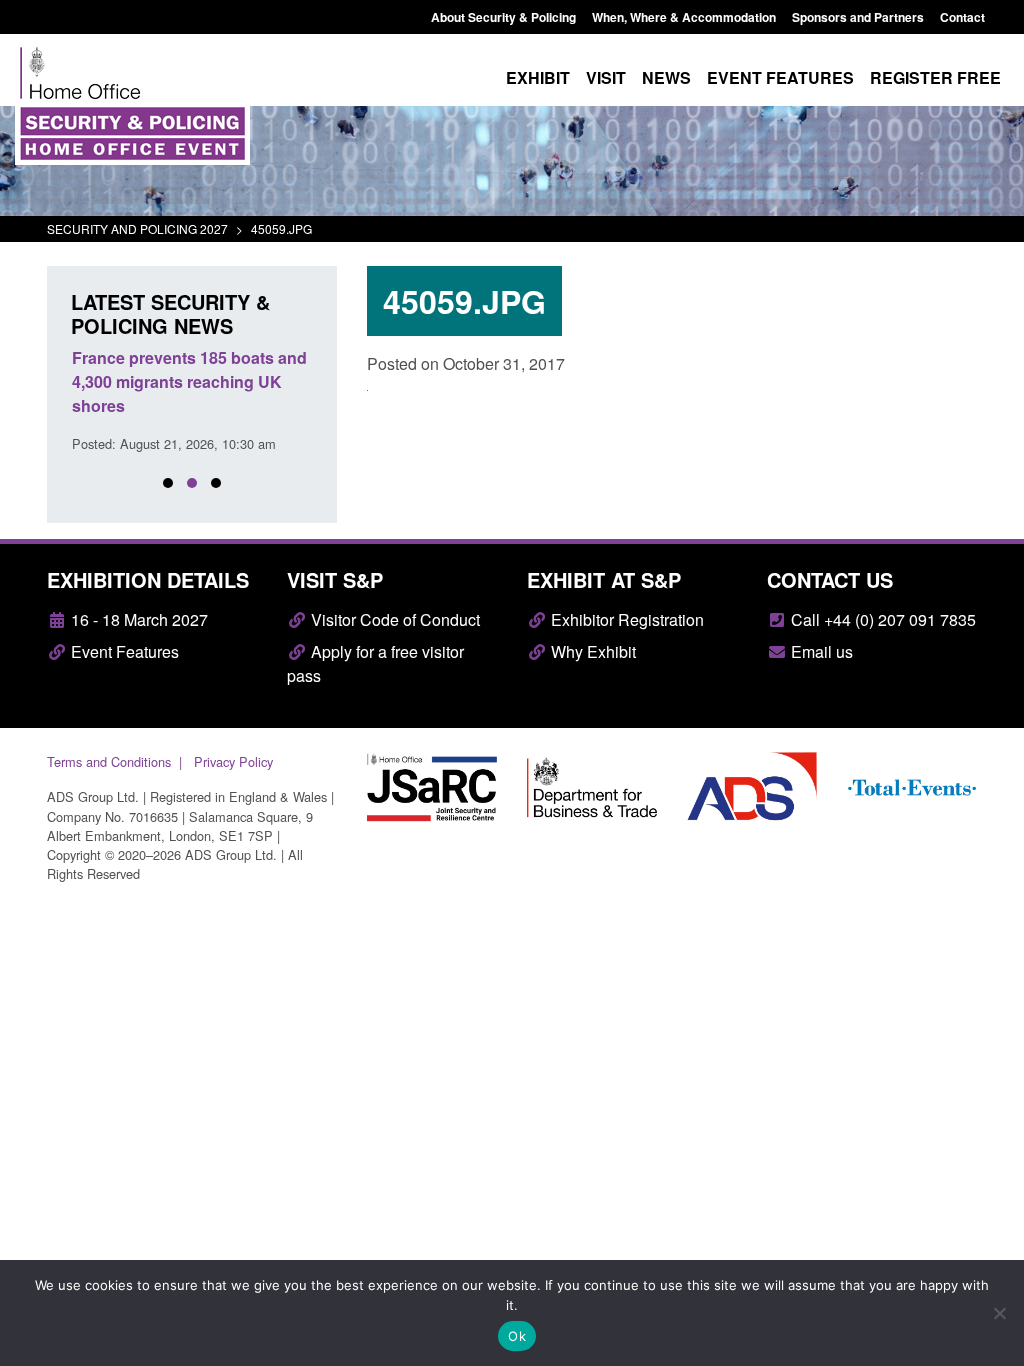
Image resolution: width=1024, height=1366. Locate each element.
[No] (999, 1313)
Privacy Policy (233, 761)
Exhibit (538, 77)
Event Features (123, 651)
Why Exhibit (591, 651)
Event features (780, 77)
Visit (606, 77)
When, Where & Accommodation (684, 17)
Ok (517, 1336)
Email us (820, 651)
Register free (935, 77)
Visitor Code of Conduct (393, 619)
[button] (168, 483)
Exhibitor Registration (625, 619)
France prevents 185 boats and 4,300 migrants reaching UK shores (189, 381)
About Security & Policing (503, 17)
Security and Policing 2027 (137, 228)
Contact (962, 17)
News (666, 77)
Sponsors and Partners (858, 17)
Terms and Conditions (109, 761)
